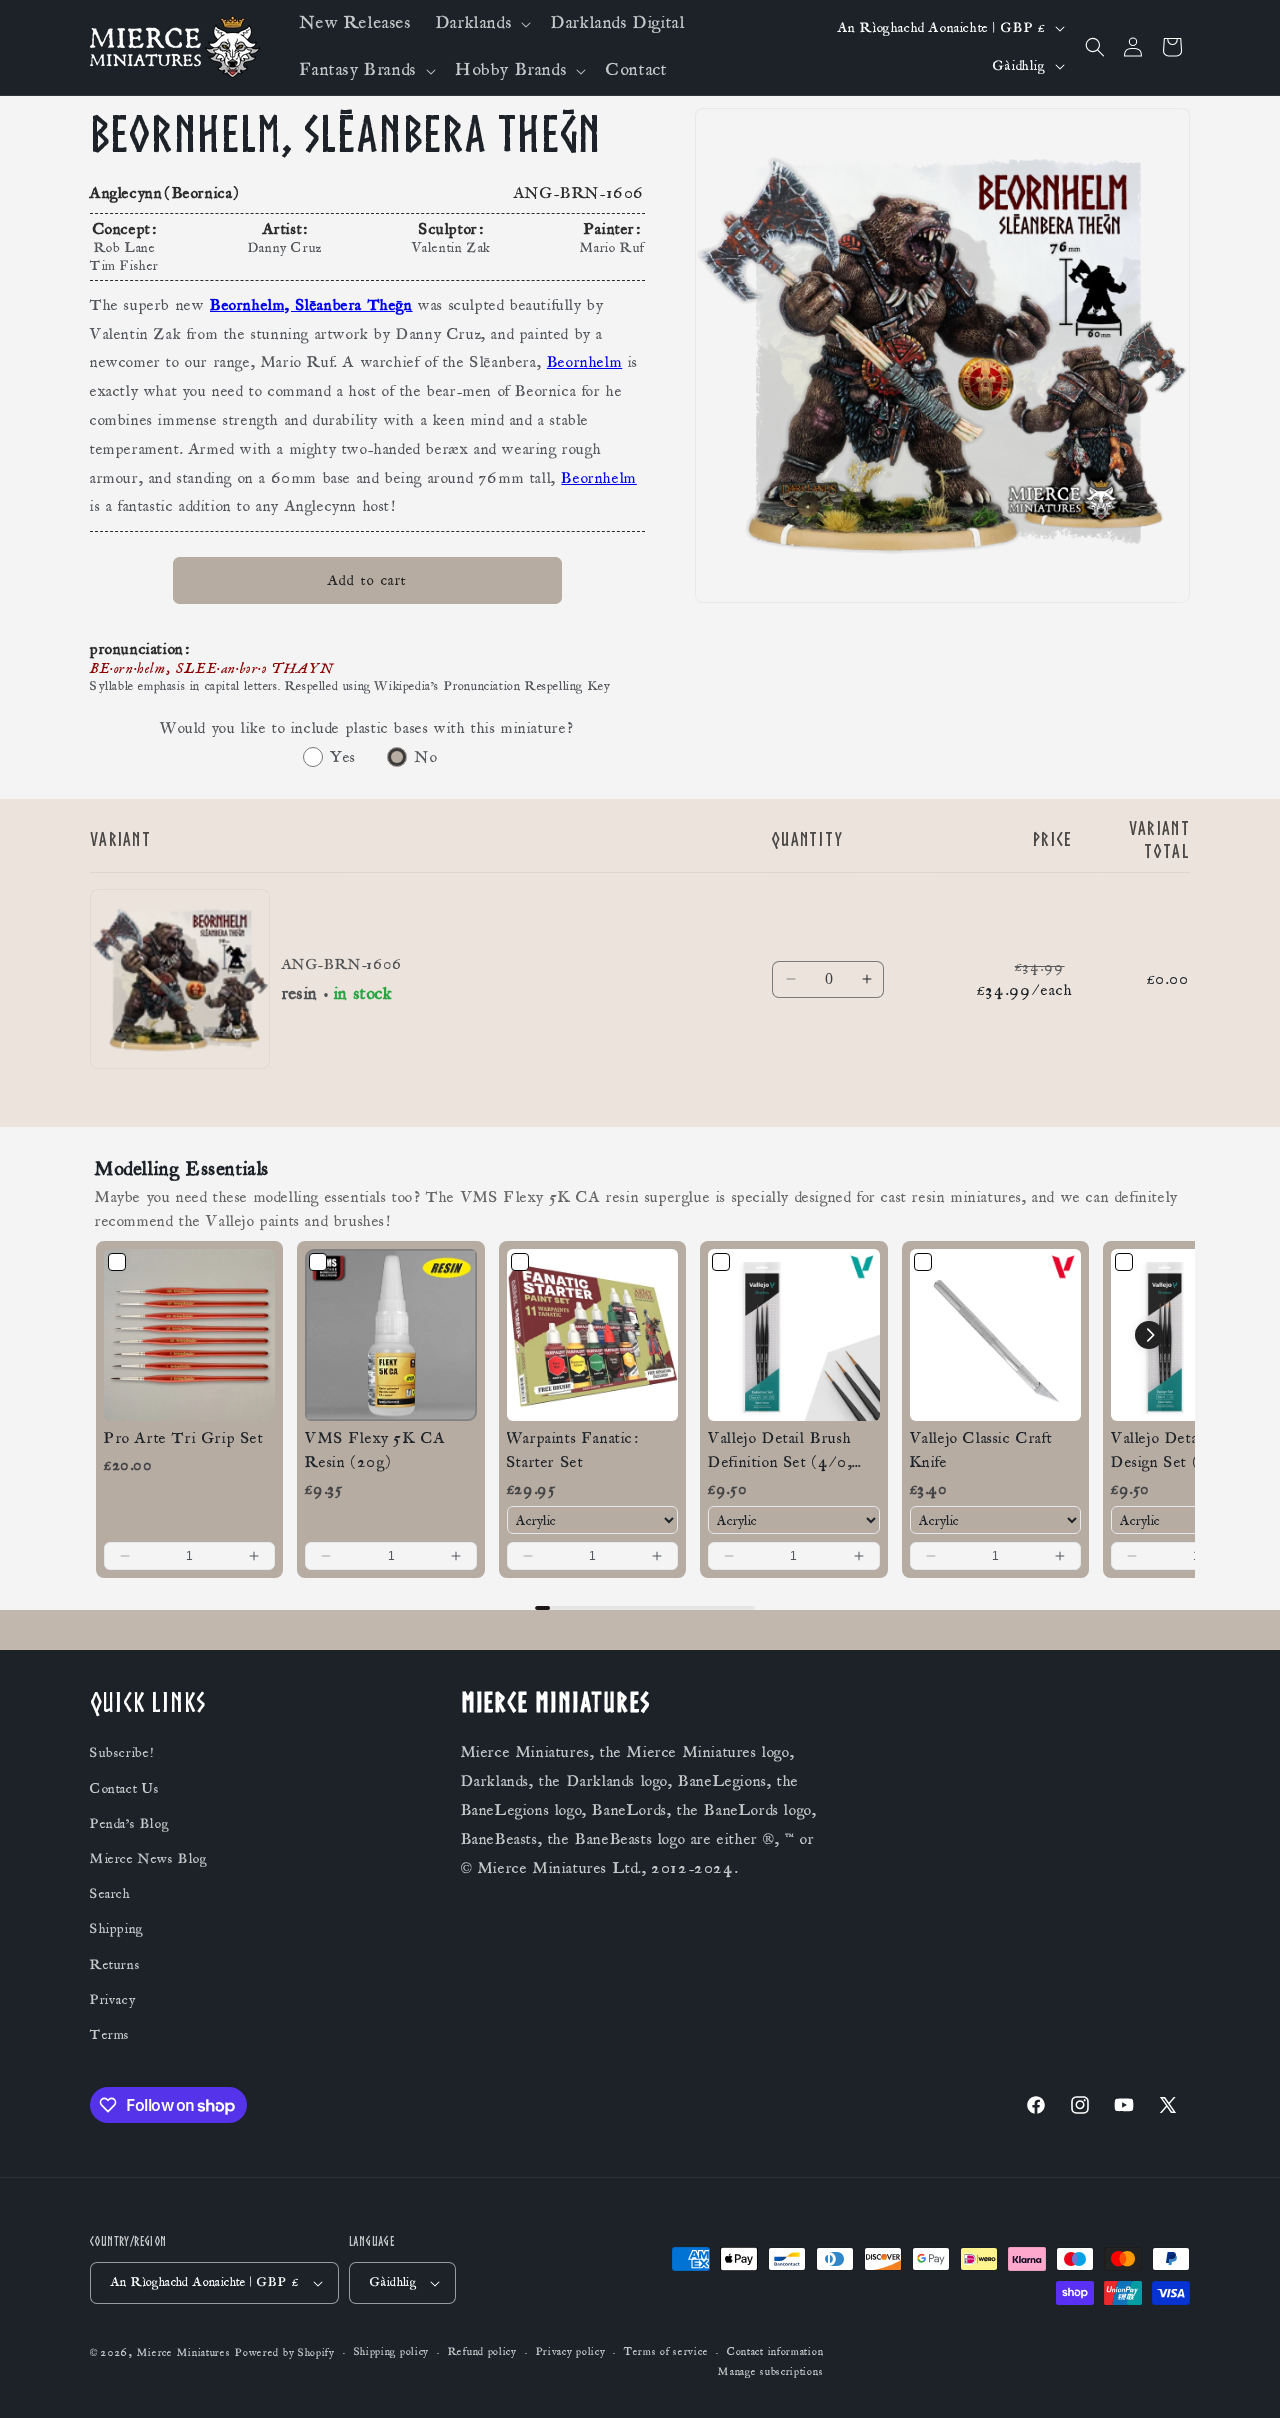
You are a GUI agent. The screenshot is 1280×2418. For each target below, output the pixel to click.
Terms (110, 2035)
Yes (343, 757)
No (426, 757)
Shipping (117, 1930)
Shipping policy (392, 2353)
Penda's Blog (129, 1824)
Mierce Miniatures (184, 2353)
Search (110, 1894)
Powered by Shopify (285, 2353)
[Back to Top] (1240, 2378)
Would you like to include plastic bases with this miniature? (367, 728)
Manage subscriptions (770, 2372)
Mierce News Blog (149, 1859)
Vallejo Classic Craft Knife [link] (981, 1450)
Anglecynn (126, 193)
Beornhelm (584, 363)
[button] (481, 23)
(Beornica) (202, 193)
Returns (115, 1965)
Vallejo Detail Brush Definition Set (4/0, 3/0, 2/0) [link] (780, 1451)
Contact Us (125, 1789)
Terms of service (666, 2353)
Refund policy (482, 2353)
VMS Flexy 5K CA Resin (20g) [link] (375, 1450)
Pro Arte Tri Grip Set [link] (184, 1438)
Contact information (775, 2353)
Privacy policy (571, 2353)
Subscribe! (122, 1754)
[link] (189, 1334)
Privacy (112, 2000)
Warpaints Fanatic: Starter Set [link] (573, 1450)
